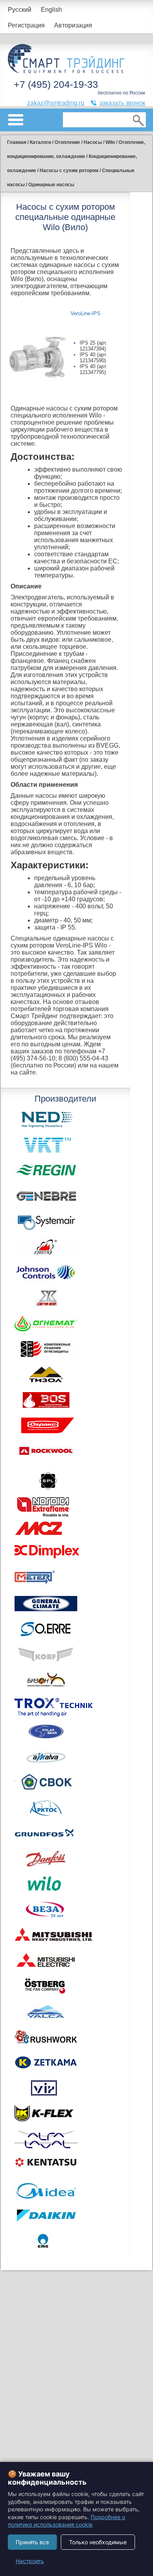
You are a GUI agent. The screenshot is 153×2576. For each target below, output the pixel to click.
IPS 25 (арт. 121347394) (94, 346)
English (51, 10)
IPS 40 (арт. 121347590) (94, 358)
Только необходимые (98, 2542)
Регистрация (26, 25)
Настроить (30, 2561)
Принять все (32, 2542)
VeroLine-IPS (86, 313)
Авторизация (73, 25)
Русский (20, 10)
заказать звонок (122, 103)
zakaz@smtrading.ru (56, 103)
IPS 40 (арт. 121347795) (94, 369)
